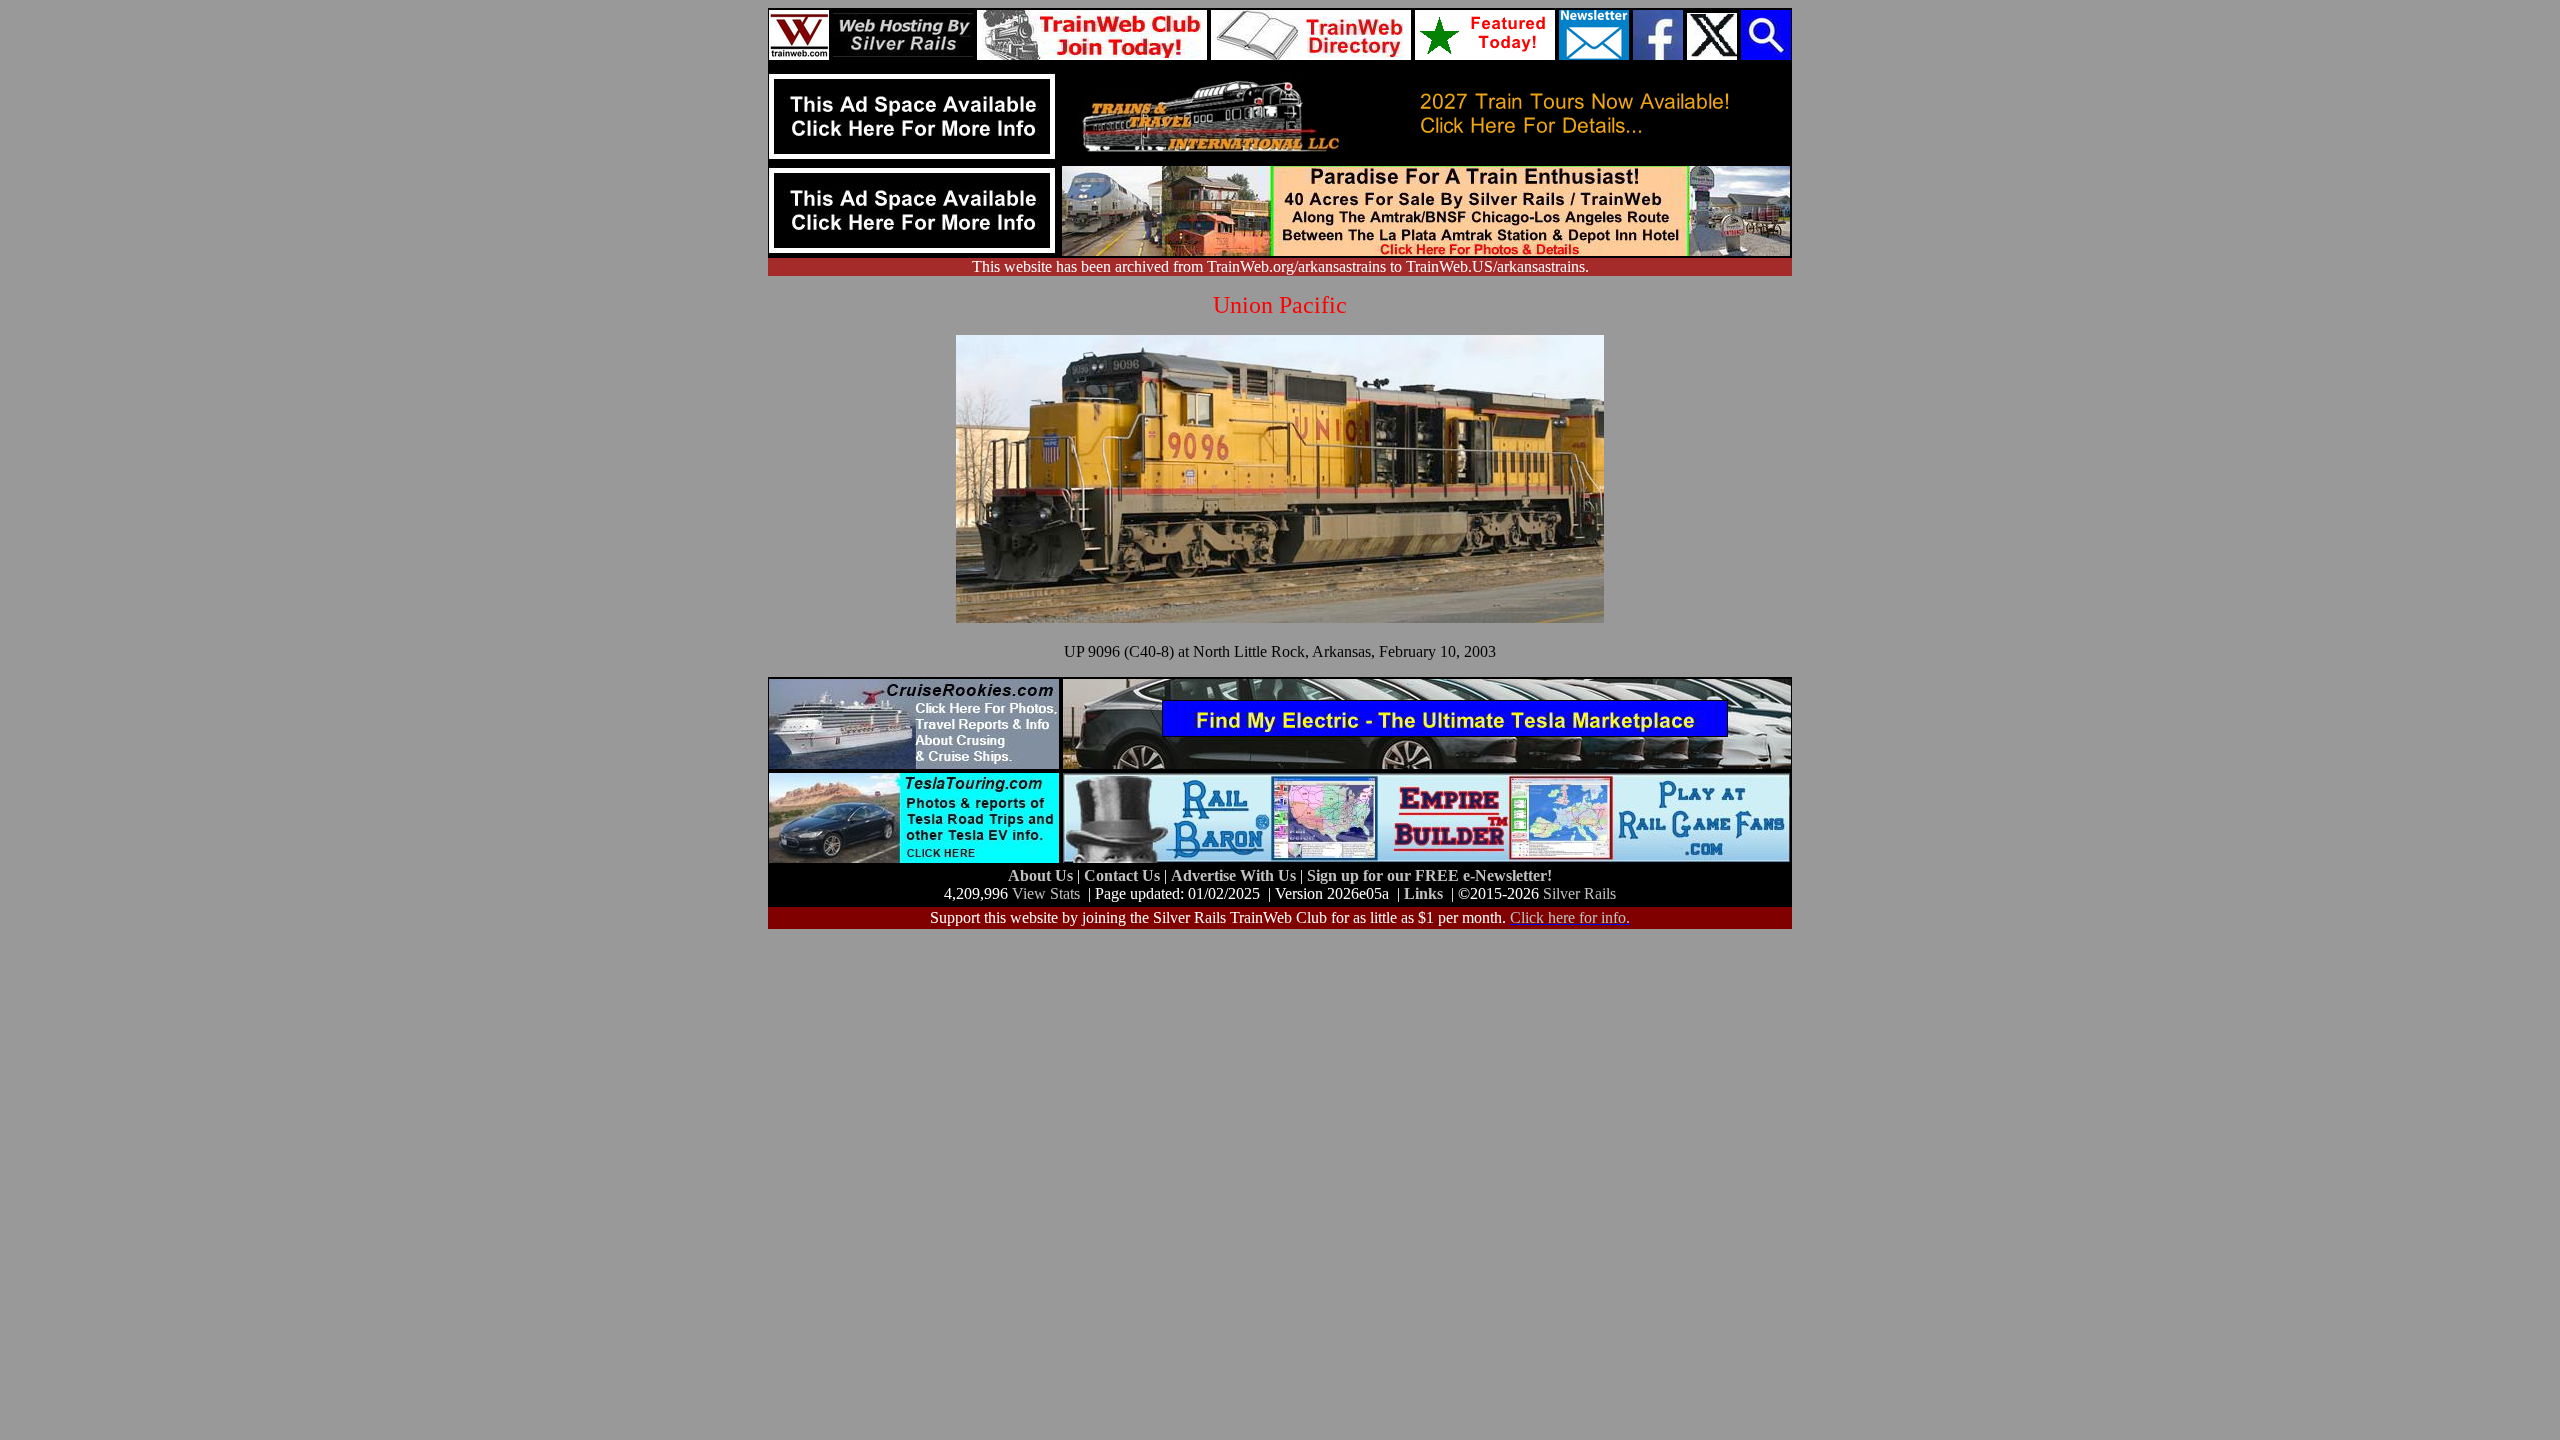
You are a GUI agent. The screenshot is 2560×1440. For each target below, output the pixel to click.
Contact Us (1124, 875)
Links (1423, 893)
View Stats (1046, 893)
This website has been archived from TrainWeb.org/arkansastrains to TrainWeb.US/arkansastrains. (1280, 266)
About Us (1042, 875)
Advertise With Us (1235, 875)
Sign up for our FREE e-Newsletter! (1429, 875)
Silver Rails (1579, 893)
